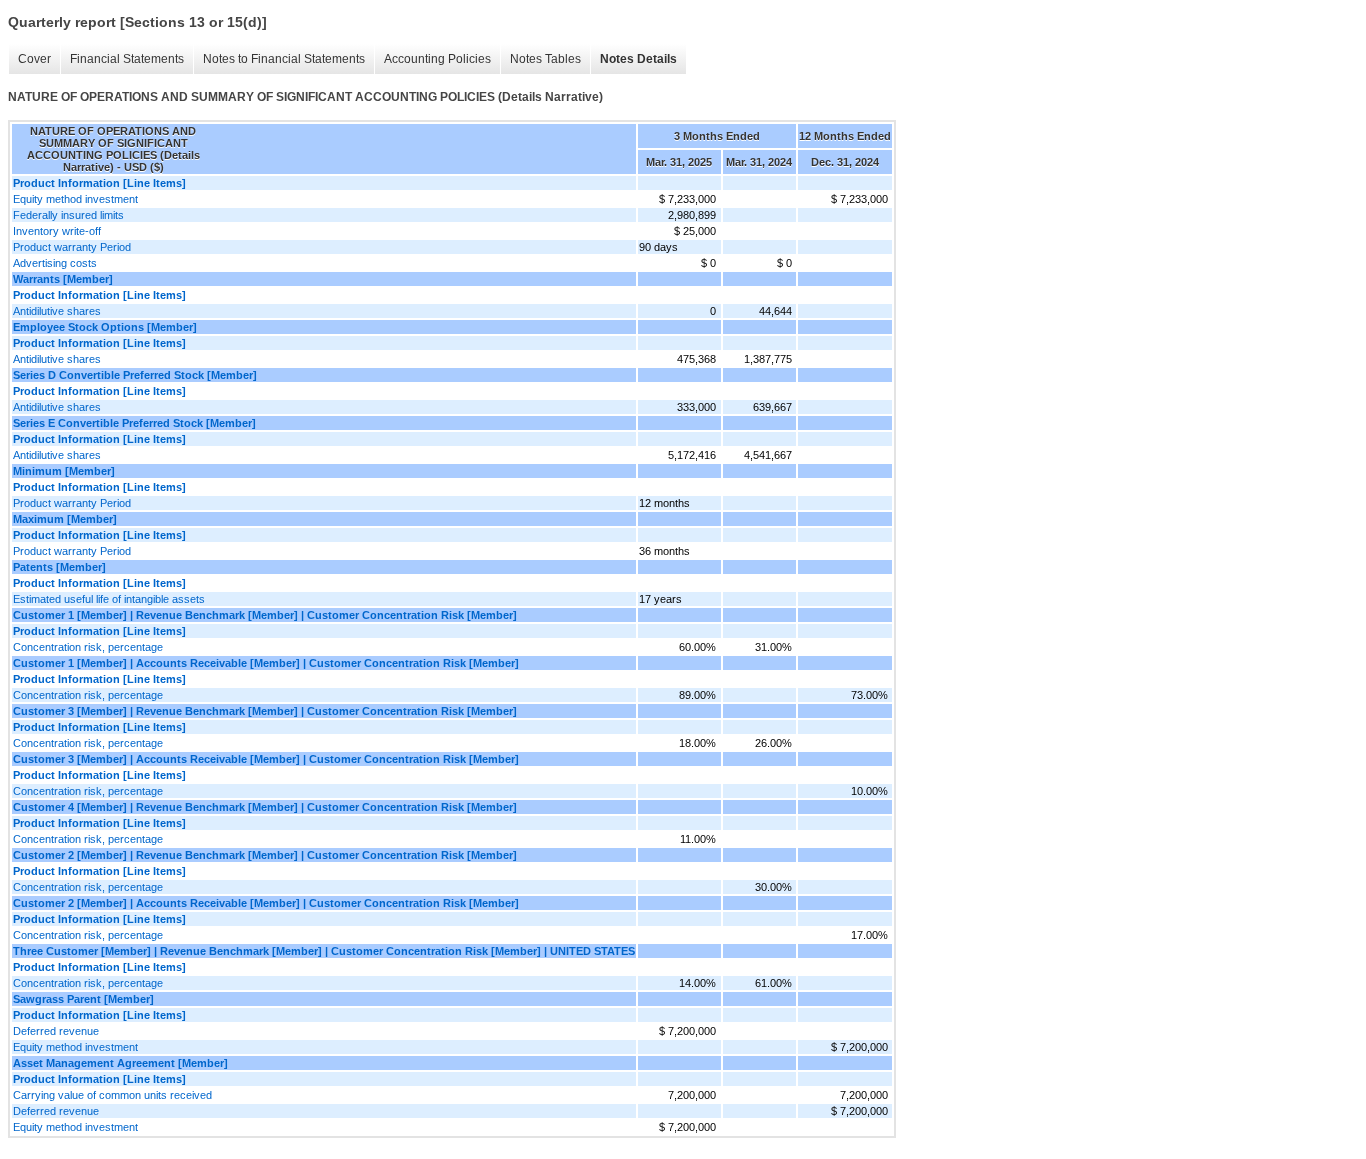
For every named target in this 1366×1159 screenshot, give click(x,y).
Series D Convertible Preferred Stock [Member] (135, 375)
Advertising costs (55, 263)
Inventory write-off (57, 231)
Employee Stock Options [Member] (105, 327)
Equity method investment (75, 199)
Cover (34, 59)
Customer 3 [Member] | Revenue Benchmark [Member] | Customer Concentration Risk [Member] (265, 711)
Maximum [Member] (65, 519)
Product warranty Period (72, 247)
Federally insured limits (68, 215)
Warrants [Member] (63, 279)
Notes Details (638, 59)
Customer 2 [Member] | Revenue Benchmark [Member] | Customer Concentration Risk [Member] (265, 855)
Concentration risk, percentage (88, 647)
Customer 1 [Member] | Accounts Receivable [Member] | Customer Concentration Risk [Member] (266, 663)
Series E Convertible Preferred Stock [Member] (134, 423)
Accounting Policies (437, 59)
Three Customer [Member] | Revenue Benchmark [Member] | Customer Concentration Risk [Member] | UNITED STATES (324, 951)
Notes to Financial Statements (284, 59)
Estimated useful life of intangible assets (109, 599)
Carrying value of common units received (112, 1095)
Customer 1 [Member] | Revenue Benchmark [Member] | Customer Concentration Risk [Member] (265, 615)
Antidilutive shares (57, 311)
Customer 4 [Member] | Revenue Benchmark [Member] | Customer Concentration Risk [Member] (265, 807)
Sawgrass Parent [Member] (83, 999)
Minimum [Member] (64, 471)
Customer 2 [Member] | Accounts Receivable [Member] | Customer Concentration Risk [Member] (266, 903)
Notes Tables (545, 59)
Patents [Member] (59, 567)
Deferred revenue (56, 1031)
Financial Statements (127, 59)
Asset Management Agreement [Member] (120, 1063)
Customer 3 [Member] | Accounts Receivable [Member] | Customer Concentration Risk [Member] (266, 759)
